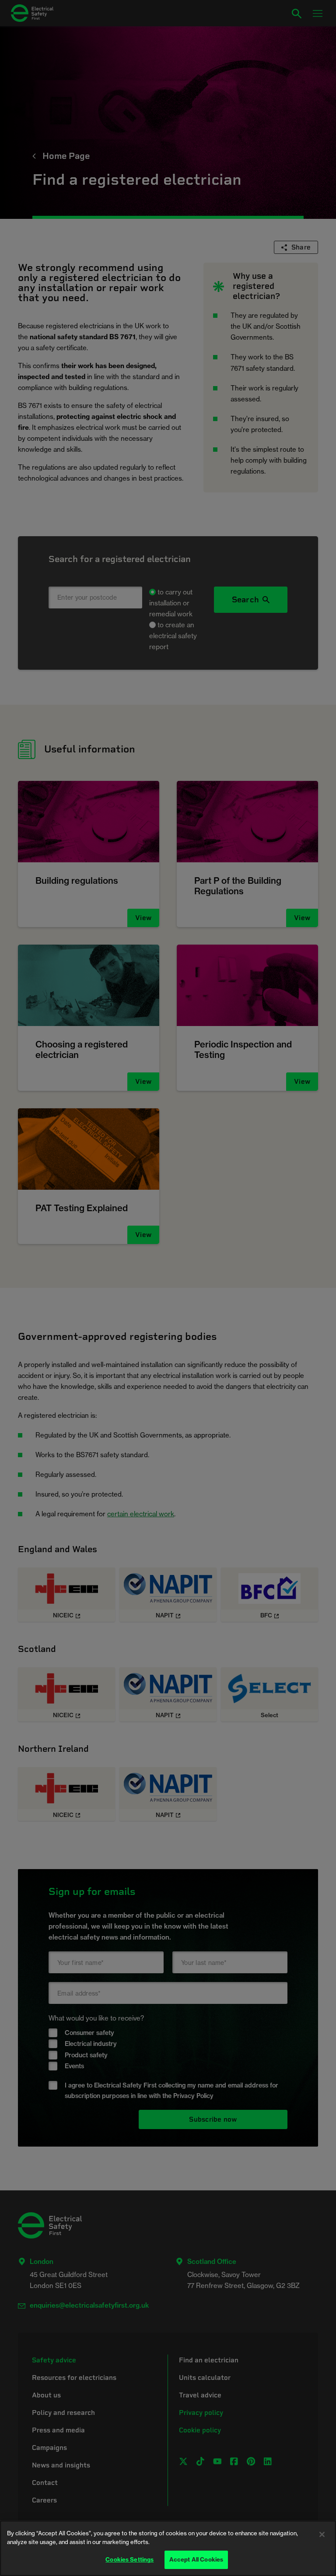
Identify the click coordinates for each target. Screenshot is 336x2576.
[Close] (322, 2534)
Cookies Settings (129, 2559)
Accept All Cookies (196, 2559)
